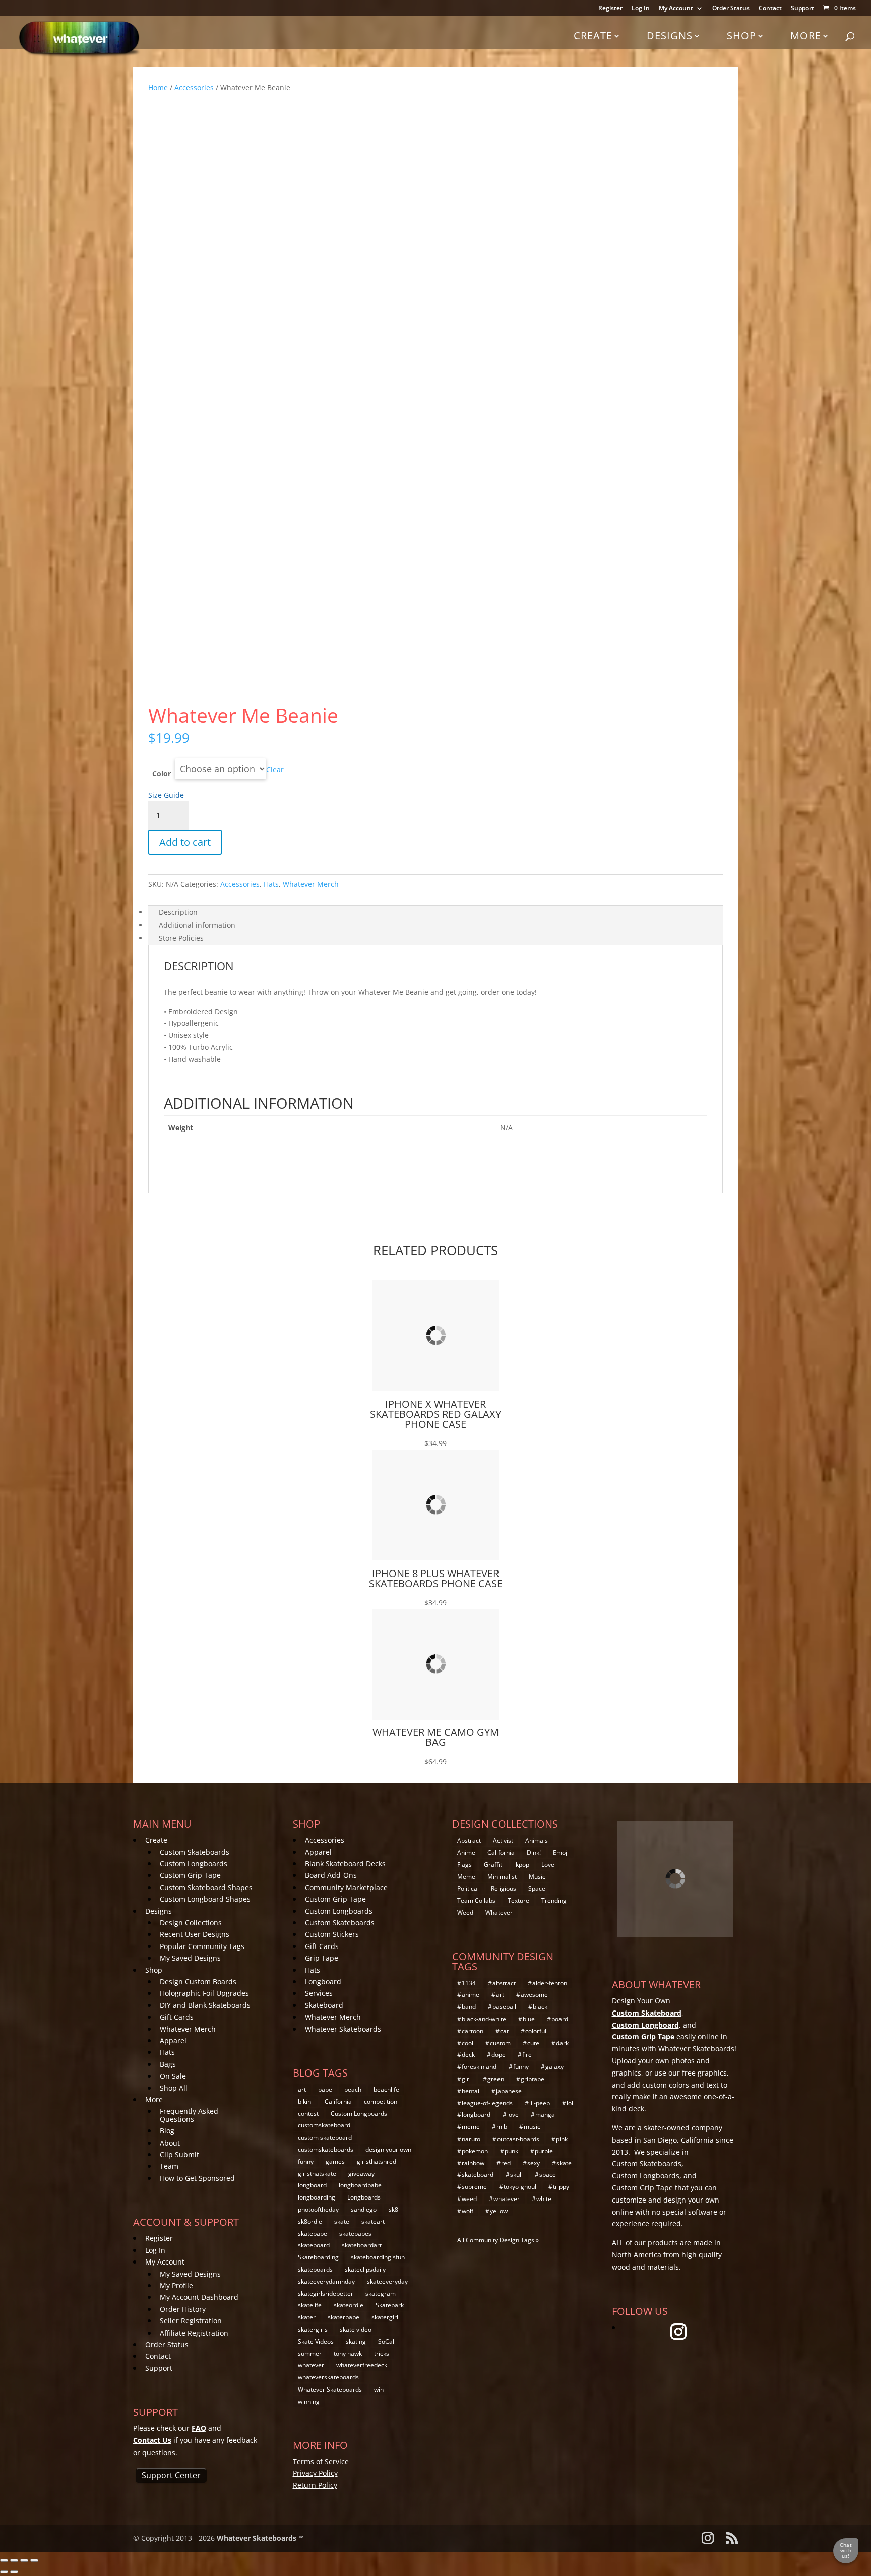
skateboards (315, 2269)
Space (537, 1888)
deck (468, 2055)
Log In (641, 9)
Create (593, 36)
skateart (373, 2221)
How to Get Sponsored (197, 2178)
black (540, 2007)
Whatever (499, 1912)
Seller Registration (191, 2321)
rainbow (473, 2163)
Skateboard (324, 2005)
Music (537, 1877)
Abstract (469, 1840)
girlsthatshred (377, 2161)
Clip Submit (179, 2154)
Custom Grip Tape (190, 1875)
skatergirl (385, 2317)
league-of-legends (487, 2103)
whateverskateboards (328, 2377)
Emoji (561, 1852)
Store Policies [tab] (181, 938)
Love (548, 1865)
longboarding (317, 2197)
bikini (305, 2101)
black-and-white (484, 2019)
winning (309, 2401)
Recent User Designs (195, 1934)
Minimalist (502, 1877)
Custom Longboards (194, 1864)
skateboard (314, 2245)
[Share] (24, 2560)
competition (381, 2101)
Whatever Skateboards (343, 2029)
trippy (561, 2187)
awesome (534, 1995)
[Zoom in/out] (4, 2560)
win (379, 2389)
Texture (518, 1900)
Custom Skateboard (647, 2013)
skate (342, 2221)
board (560, 2019)
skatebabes (355, 2234)
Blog (167, 2131)
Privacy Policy (315, 2473)
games (335, 2161)
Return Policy (315, 2485)
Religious (504, 1888)
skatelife (310, 2305)
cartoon (473, 2031)
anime (471, 1995)
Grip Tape (322, 1958)
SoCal (386, 2341)
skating (356, 2341)
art (302, 2089)
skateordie (349, 2305)
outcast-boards (518, 2139)
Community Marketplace (346, 1887)
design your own (388, 2149)
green (496, 2079)
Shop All (174, 2088)
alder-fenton (550, 1983)
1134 (469, 1983)
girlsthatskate (317, 2174)
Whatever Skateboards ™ (260, 2538)
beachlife (386, 2089)
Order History (183, 2309)
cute (533, 2043)
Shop (741, 36)
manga (545, 2115)
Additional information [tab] (197, 925)
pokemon (475, 2151)
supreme (474, 2187)
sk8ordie (310, 2221)
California (338, 2101)
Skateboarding (318, 2257)
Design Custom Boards (198, 1982)
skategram (381, 2294)
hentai (471, 2091)
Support (802, 9)
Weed (465, 1912)
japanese (509, 2091)
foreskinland (479, 2067)
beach (353, 2089)
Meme (466, 1877)
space (548, 2175)
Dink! (534, 1852)
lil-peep (540, 2103)
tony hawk (348, 2353)
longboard (312, 2185)
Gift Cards (177, 2017)
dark (562, 2043)
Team (169, 2166)
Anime (466, 1852)
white (544, 2199)
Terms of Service (321, 2461)
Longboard (323, 1982)
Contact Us (152, 2440)
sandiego (364, 2209)
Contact (770, 9)
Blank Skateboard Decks (345, 1864)
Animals (537, 1840)
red (506, 2163)
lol (570, 2103)
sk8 (393, 2209)
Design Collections (191, 1923)
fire (527, 2055)
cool (468, 2043)
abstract (504, 1983)
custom (500, 2043)
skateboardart (362, 2245)
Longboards (364, 2197)
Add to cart (185, 842)
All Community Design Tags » (498, 2240)
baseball (504, 2007)
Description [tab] (178, 912)
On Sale (173, 2076)
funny (306, 2161)
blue (529, 2019)
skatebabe (313, 2234)
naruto (471, 2139)
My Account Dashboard (199, 2297)
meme (471, 2127)
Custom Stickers (332, 1934)
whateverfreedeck (362, 2365)
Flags (464, 1865)
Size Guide (166, 795)
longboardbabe (360, 2185)
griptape (533, 2079)
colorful (536, 2031)
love (513, 2115)
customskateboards (326, 2149)
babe (325, 2089)
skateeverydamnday (326, 2281)
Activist (503, 1840)
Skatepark (390, 2305)
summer (310, 2353)
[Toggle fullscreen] (14, 2560)
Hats (271, 884)
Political (468, 1888)
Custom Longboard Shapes (205, 1899)
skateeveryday (387, 2281)
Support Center (171, 2475)
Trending (554, 1900)
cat (504, 2031)
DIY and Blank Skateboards (205, 2005)
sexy (534, 2163)
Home (158, 87)
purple (544, 2151)
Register (610, 9)
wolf (468, 2211)
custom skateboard (325, 2137)
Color (162, 773)
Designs (670, 36)
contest (308, 2114)
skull (516, 2175)
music (532, 2127)
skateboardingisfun (378, 2257)
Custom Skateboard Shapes (206, 1887)
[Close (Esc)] (34, 2560)
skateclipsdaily (365, 2269)
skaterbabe (344, 2317)
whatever (311, 2365)
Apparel (173, 2040)
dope (499, 2055)
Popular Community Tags (202, 1946)
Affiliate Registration (194, 2333)
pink (562, 2139)
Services (319, 1993)
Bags (168, 2064)
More (806, 36)
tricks (382, 2353)
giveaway (361, 2174)
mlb (502, 2127)
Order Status (731, 9)
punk (511, 2151)
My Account (676, 9)
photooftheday (318, 2209)
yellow (499, 2211)
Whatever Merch (311, 884)
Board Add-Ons (331, 1875)
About (170, 2143)
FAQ (199, 2428)
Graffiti (494, 1865)
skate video (356, 2329)
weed (469, 2199)
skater (307, 2317)
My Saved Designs (190, 1958)
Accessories (194, 87)
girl (466, 2079)
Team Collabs (476, 1900)
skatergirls (313, 2329)
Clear (275, 769)
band (469, 2007)
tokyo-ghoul (520, 2187)
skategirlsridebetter (326, 2294)
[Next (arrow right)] (14, 2572)
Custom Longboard (645, 2025)
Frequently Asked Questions (189, 2115)
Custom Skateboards (195, 1852)
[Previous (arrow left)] (4, 2572)
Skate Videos (316, 2341)
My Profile (176, 2285)
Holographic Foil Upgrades (204, 1993)
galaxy (554, 2067)
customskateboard (324, 2125)
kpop (522, 1865)
